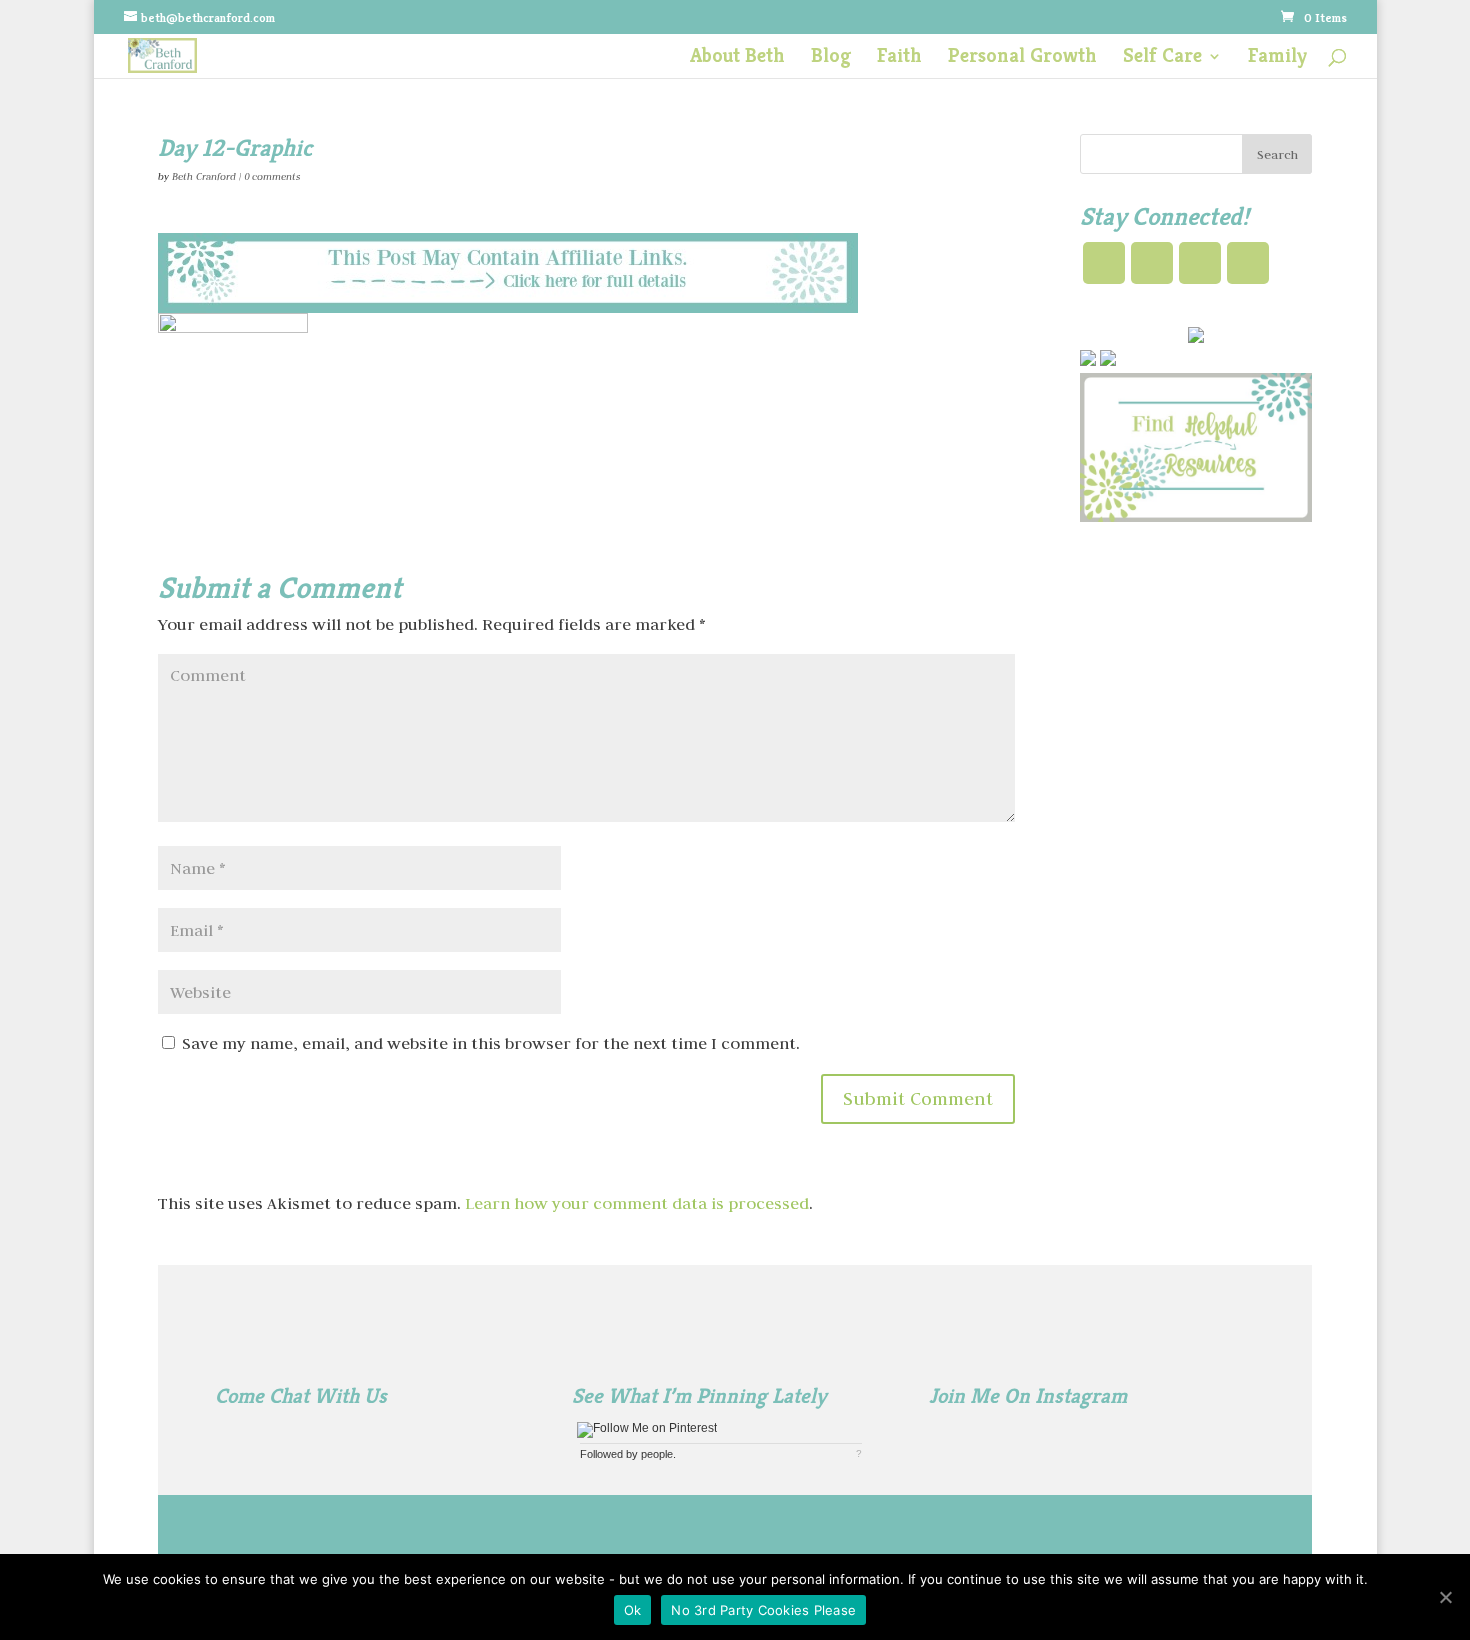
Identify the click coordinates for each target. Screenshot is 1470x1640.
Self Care (1162, 58)
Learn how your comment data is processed (637, 1203)
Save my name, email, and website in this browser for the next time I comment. (491, 1043)
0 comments (272, 176)
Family (1277, 58)
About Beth (737, 58)
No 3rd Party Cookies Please (763, 1610)
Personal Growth (1022, 58)
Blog (831, 58)
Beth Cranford (204, 176)
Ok (633, 1610)
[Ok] (1445, 1597)
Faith (899, 58)
